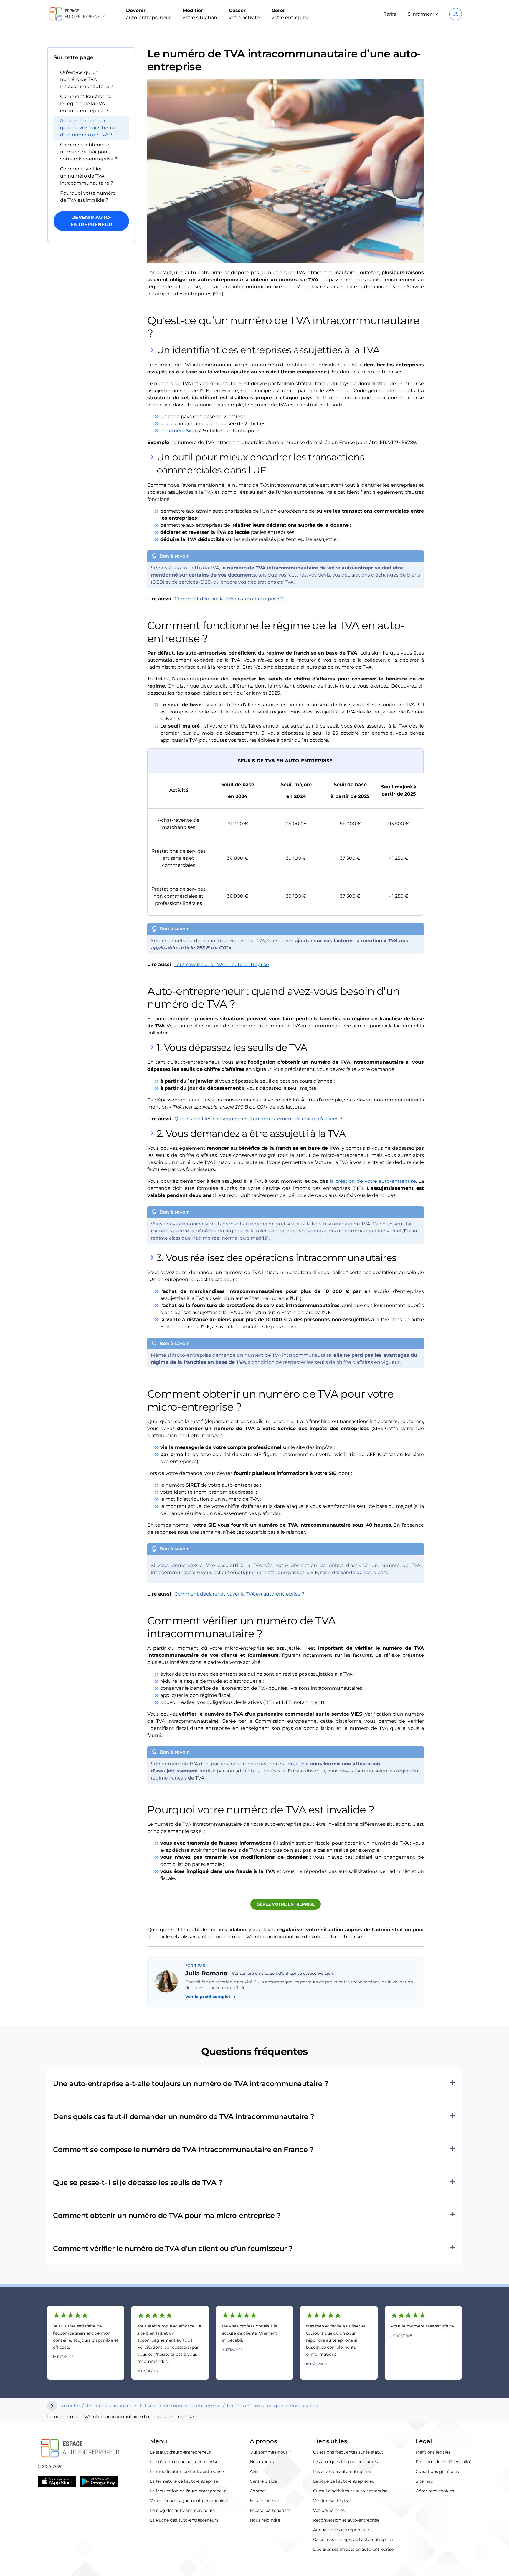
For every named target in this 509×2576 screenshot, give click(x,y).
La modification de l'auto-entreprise (187, 2471)
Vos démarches (329, 2510)
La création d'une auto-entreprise (184, 2462)
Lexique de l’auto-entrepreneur (345, 2481)
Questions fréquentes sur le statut (348, 2452)
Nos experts (262, 2462)
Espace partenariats (270, 2510)
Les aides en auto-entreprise (342, 2471)
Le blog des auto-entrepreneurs (182, 2510)
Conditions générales (437, 2471)
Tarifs (390, 14)
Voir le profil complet (211, 1997)
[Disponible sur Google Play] (99, 2481)
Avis (254, 2471)
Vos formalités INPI (333, 2501)
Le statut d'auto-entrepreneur (180, 2452)
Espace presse (264, 2501)
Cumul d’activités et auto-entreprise (350, 2491)
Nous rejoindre (265, 2520)
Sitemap (424, 2481)
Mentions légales (433, 2452)
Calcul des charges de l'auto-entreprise (353, 2539)
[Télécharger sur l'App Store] (57, 2481)
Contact (258, 2491)
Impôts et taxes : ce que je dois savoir (271, 2406)
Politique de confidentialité (443, 2462)
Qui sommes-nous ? (271, 2452)
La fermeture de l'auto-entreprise (184, 2481)
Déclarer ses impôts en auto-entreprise (353, 2549)
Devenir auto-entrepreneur (91, 221)
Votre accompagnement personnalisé (189, 2501)
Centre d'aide (263, 2481)
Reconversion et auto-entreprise (346, 2520)
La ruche (70, 2406)
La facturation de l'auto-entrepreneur (188, 2491)
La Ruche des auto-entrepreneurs (184, 2520)
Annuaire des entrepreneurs (342, 2530)
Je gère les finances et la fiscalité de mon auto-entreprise (153, 2406)
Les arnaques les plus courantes (346, 2462)
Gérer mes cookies (435, 2491)
